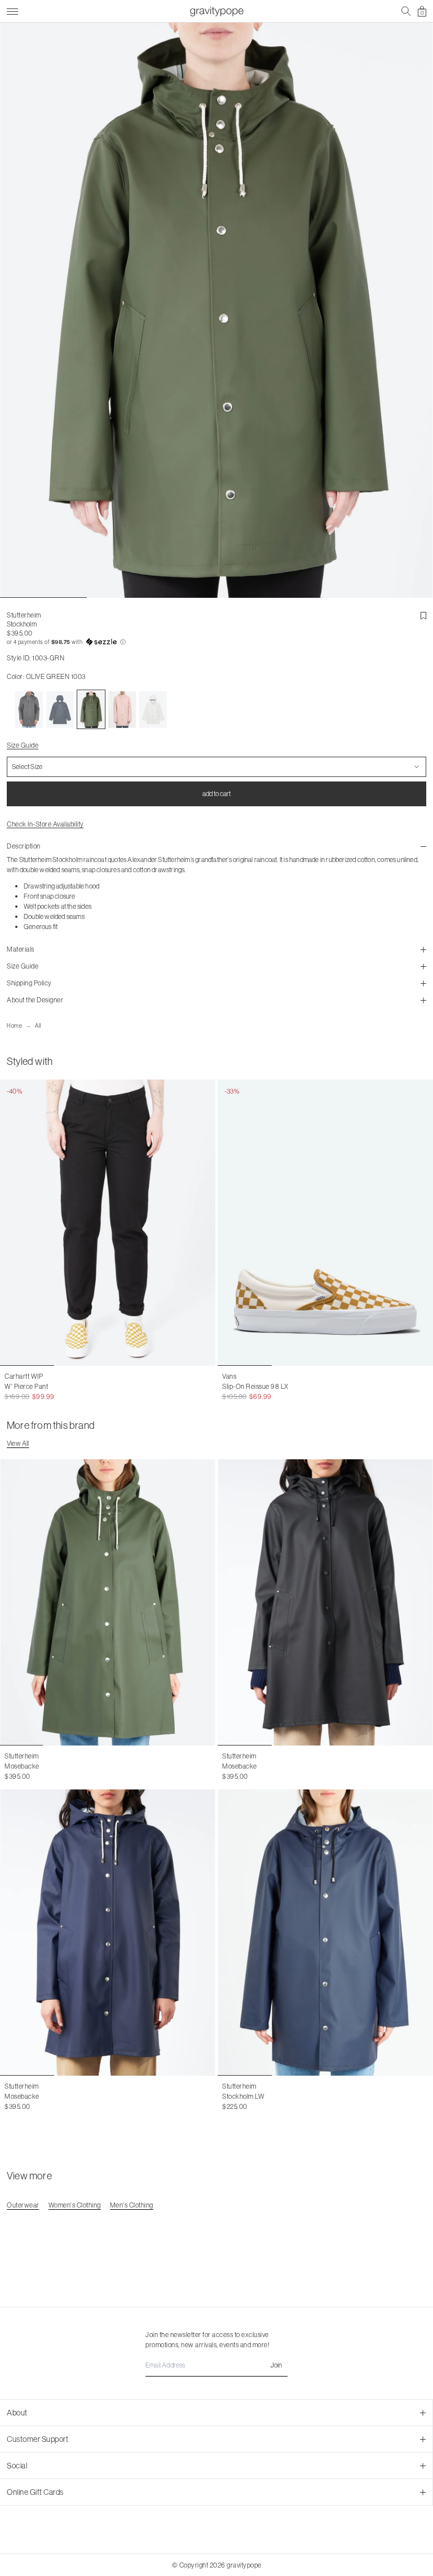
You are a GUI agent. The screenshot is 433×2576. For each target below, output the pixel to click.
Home (14, 1026)
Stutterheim (24, 615)
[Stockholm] (29, 709)
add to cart (216, 794)
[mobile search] (406, 11)
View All (18, 1443)
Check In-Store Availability (45, 824)
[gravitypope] (216, 11)
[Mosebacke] (108, 1602)
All (38, 1026)
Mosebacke (22, 1766)
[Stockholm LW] (325, 1933)
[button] (216, 642)
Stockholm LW (243, 2096)
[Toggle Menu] (12, 10)
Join (276, 2365)
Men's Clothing (132, 2205)
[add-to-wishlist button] (423, 616)
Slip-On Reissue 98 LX (255, 1386)
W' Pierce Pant (26, 1386)
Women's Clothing (75, 2205)
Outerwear (23, 2205)
